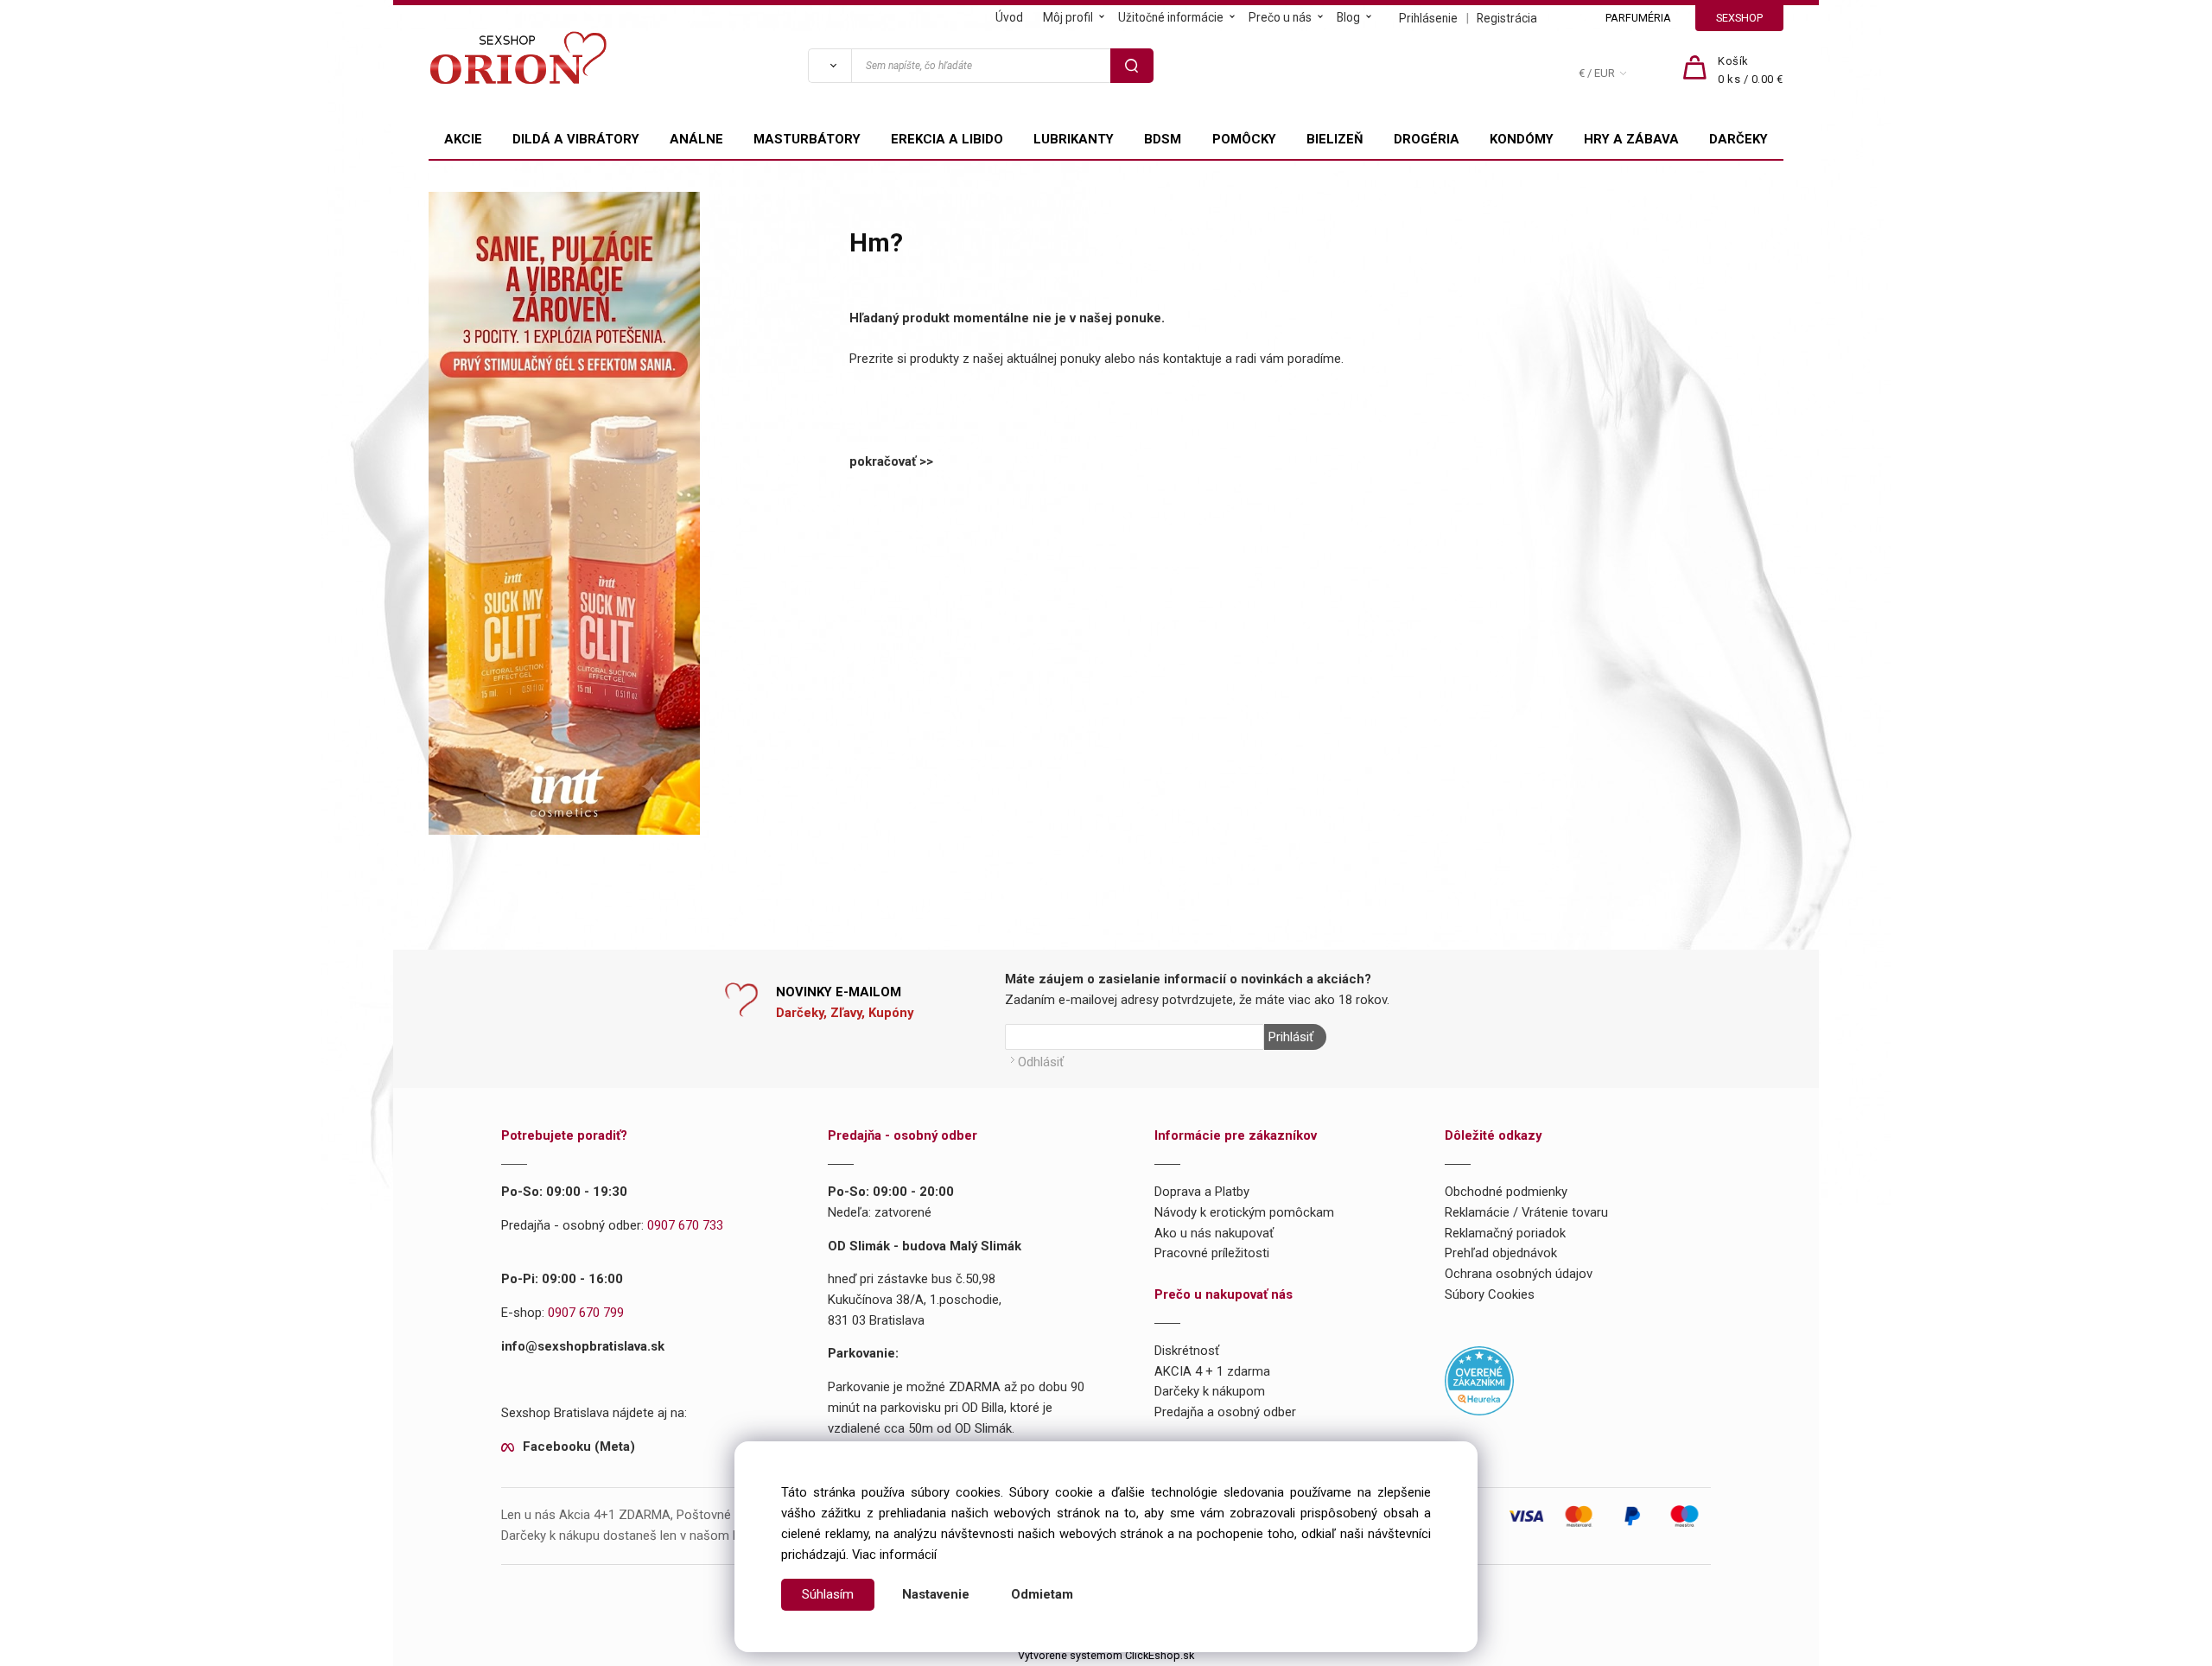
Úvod (1009, 17)
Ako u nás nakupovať (1214, 1233)
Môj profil (1068, 17)
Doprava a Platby (1202, 1192)
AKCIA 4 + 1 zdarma (1212, 1371)
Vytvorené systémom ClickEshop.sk (1106, 1655)
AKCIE (463, 139)
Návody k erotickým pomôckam (1244, 1212)
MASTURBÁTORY (807, 139)
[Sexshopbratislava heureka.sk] (1479, 1380)
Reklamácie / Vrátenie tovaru (1526, 1212)
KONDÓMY (1522, 139)
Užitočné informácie (1171, 17)
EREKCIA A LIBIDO (947, 139)
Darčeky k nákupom (1210, 1391)
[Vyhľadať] (829, 66)
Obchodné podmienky (1506, 1192)
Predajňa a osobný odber (1225, 1412)
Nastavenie (936, 1594)
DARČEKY (1738, 139)
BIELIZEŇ (1335, 139)
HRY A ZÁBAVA (1631, 139)
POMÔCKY (1244, 139)
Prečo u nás (1280, 17)
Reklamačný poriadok (1505, 1233)
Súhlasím (828, 1594)
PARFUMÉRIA (1638, 18)
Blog (1348, 17)
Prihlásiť (1291, 1037)
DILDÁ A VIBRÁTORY (576, 139)
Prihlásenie (1428, 18)
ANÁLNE (696, 139)
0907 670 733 (685, 1225)
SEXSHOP (1739, 18)
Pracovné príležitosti (1212, 1253)
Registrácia (1507, 18)
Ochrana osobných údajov (1519, 1274)
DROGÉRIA (1427, 139)
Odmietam (1042, 1594)
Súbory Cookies (1490, 1294)
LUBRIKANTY (1074, 139)
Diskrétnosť (1187, 1351)
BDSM (1163, 139)
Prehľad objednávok (1501, 1253)
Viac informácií (894, 1555)
